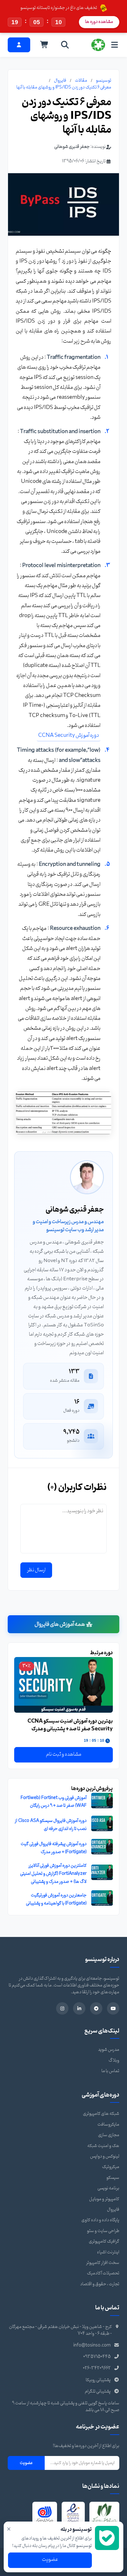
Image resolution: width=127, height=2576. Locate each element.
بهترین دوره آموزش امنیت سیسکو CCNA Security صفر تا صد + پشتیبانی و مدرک (70, 1725)
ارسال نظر (36, 1570)
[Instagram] (62, 2008)
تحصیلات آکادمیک (103, 2273)
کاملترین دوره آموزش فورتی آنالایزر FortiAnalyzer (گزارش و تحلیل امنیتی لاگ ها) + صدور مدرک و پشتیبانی (53, 1874)
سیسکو (113, 2178)
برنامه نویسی (108, 2188)
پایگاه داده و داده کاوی (100, 2220)
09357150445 (97, 2357)
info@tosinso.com (92, 2345)
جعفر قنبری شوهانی (72, 147)
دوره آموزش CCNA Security (69, 735)
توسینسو (104, 81)
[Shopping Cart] (44, 45)
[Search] (65, 45)
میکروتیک (111, 2167)
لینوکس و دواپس (105, 2156)
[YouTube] (113, 2008)
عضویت (26, 2463)
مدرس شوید (109, 2050)
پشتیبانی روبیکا (98, 2380)
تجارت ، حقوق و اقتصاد (100, 2284)
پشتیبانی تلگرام (98, 2391)
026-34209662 (97, 2368)
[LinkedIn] (79, 2008)
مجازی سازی (109, 2135)
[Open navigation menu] (115, 45)
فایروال (60, 81)
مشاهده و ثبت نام (64, 1754)
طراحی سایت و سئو (103, 2231)
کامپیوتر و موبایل (104, 2199)
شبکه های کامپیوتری (101, 2114)
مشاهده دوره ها (99, 22)
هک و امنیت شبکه (103, 2146)
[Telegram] (96, 2008)
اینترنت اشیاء (108, 2252)
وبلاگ (114, 2061)
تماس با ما (110, 2071)
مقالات (81, 81)
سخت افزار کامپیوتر (103, 2263)
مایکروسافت (108, 2125)
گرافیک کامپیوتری (104, 2241)
